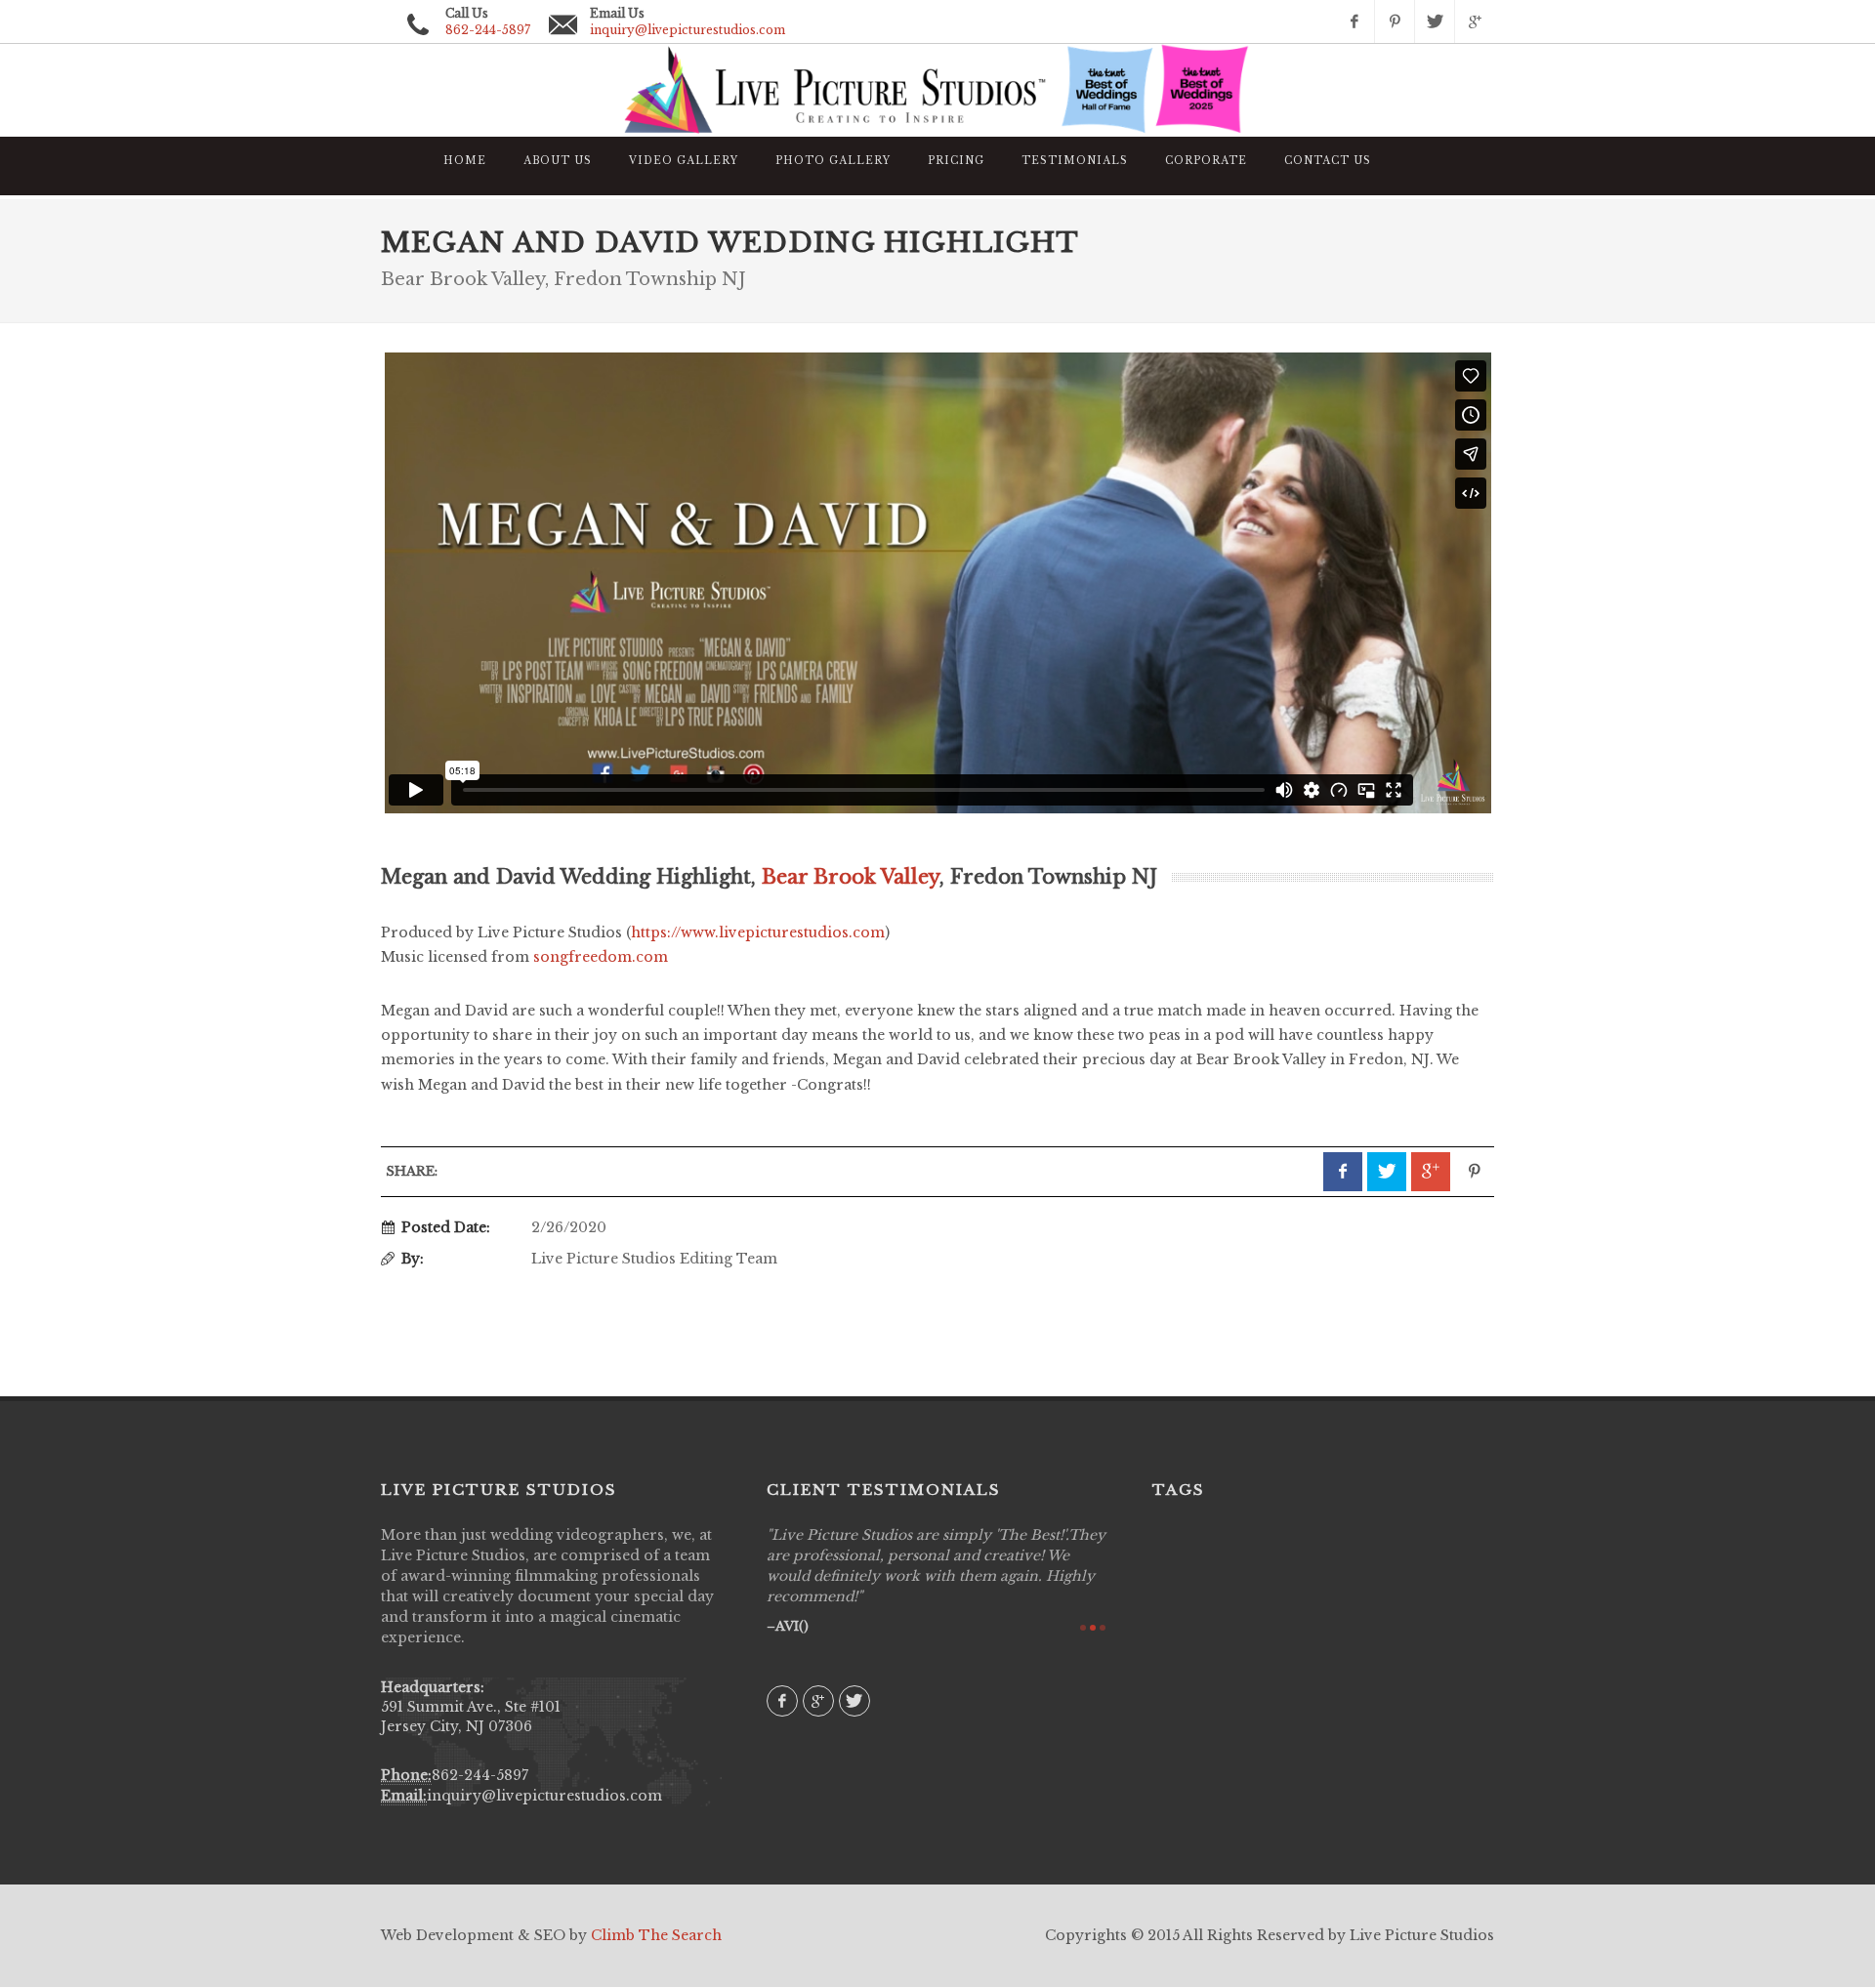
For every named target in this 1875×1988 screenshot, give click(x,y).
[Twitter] (1435, 21)
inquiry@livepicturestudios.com (687, 30)
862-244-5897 (480, 1775)
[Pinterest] (1395, 21)
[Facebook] (1354, 21)
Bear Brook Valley (851, 877)
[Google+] (1475, 21)
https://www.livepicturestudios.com (758, 932)
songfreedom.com (601, 957)
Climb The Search (656, 1935)
